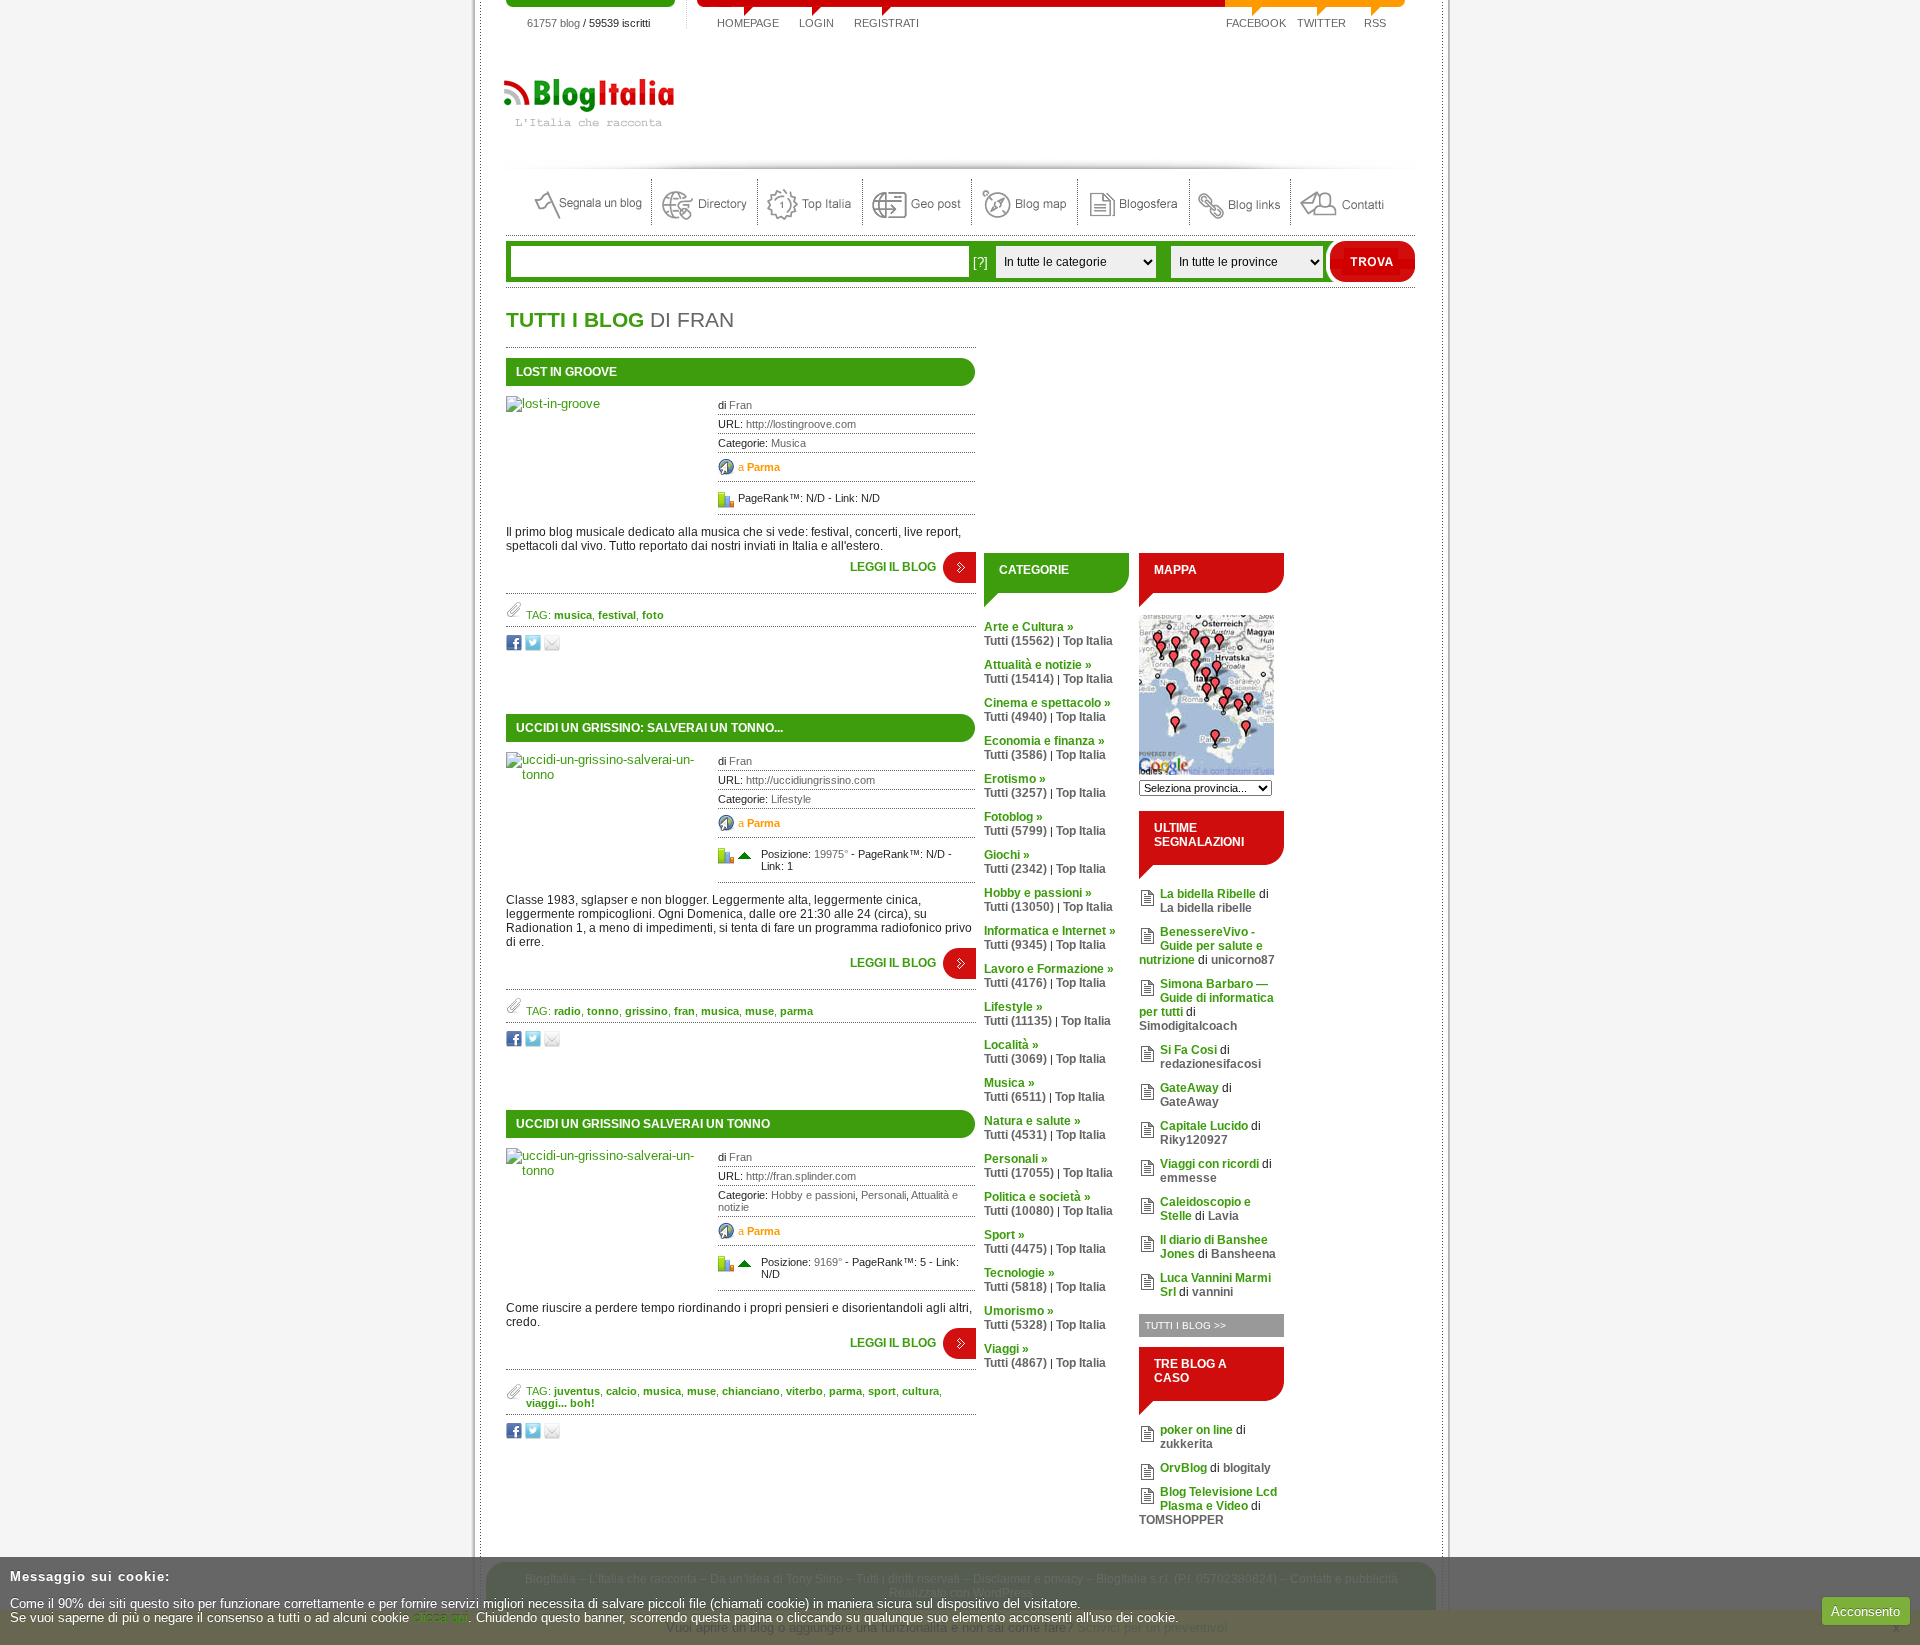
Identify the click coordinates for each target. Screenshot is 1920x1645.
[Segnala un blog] (589, 220)
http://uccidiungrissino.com (810, 780)
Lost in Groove (566, 372)
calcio (621, 1391)
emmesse (1188, 1178)
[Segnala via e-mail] (553, 646)
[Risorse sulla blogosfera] (1133, 220)
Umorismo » (1019, 1311)
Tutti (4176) (1015, 983)
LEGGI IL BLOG (893, 567)
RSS (1375, 23)
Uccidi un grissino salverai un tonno (643, 1124)
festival (617, 615)
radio (567, 1011)
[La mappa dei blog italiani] (1024, 220)
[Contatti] (1342, 220)
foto (653, 615)
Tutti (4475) (1015, 1249)
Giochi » (1007, 855)
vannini (1212, 1292)
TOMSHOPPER (1181, 1520)
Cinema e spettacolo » (1047, 703)
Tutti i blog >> (1185, 1325)
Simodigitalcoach (1188, 1026)
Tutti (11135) (1018, 1021)
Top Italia (1088, 641)
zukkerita (1186, 1444)
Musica (788, 443)
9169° (828, 1262)
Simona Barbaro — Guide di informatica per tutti (1206, 998)
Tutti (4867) (1015, 1363)
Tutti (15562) (1019, 641)
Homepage (748, 23)
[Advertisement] (1051, 94)
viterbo (804, 1391)
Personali (883, 1195)
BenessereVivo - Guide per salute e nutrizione (1201, 946)
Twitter (1321, 23)
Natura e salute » (1032, 1121)
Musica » (1009, 1083)
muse (759, 1011)
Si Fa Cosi (1188, 1050)
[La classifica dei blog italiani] (810, 220)
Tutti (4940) (1015, 717)
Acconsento (1865, 1611)
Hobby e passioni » (1038, 893)
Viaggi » (1006, 1349)
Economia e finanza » (1044, 741)
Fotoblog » (1013, 817)
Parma (763, 467)
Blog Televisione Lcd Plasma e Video (1218, 1499)
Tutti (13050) (1019, 907)
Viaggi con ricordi (1209, 1164)
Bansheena (1243, 1254)
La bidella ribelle (1206, 908)
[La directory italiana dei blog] (704, 220)
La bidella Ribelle (1208, 894)
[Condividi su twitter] (534, 646)
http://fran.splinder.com (801, 1176)
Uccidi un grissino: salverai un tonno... (649, 728)
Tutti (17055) (1019, 1173)
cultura (920, 1391)
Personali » (1016, 1159)
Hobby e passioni (813, 1195)
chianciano (751, 1391)
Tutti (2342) (1015, 869)
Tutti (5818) (1015, 1287)
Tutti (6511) (1015, 1097)
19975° (831, 854)
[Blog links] (1240, 220)
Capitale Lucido (1204, 1126)
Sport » (1004, 1235)
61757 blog (553, 23)
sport (882, 1391)
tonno (603, 1011)
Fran (740, 405)
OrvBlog (1183, 1468)
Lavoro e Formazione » (1049, 969)
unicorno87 (1243, 960)
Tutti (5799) (1015, 831)
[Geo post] (917, 220)
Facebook (1256, 23)
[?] (980, 262)
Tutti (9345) (1015, 945)
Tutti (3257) (1015, 793)
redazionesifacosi (1210, 1064)
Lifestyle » (1013, 1007)
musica (573, 615)
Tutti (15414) (1019, 679)
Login (816, 23)
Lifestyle (791, 799)
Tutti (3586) (1015, 755)
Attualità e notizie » (1038, 665)
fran (684, 1011)
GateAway (1189, 1088)
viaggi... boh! (560, 1403)
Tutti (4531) (1015, 1135)
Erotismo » (1015, 779)
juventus (577, 1391)
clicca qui (440, 1617)
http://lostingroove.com (801, 424)
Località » (1011, 1045)
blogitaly (1247, 1468)
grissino (646, 1011)
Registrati (886, 23)
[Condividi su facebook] (515, 646)
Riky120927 (1194, 1140)
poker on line (1196, 1430)
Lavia (1223, 1216)
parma (796, 1011)
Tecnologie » (1019, 1273)
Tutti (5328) (1015, 1325)
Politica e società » (1037, 1197)
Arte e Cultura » (1029, 627)
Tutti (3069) (1015, 1059)
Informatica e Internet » (1050, 931)
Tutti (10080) (1019, 1211)
